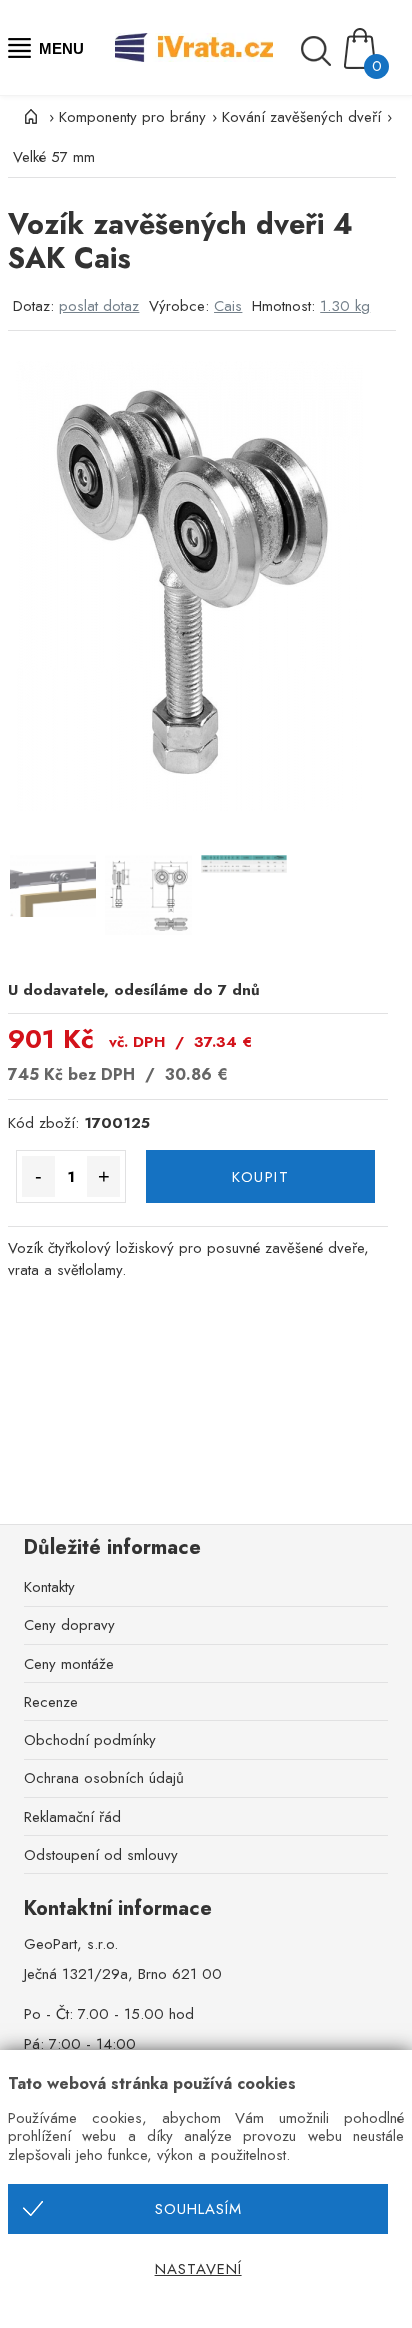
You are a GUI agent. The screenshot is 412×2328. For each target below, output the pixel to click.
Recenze (51, 1702)
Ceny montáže (69, 1664)
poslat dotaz (99, 306)
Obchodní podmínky (90, 1740)
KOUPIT (260, 1177)
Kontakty (49, 1587)
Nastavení (198, 2269)
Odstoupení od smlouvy (101, 1855)
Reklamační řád (72, 1817)
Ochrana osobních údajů (104, 1778)
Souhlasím (198, 2209)
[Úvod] (28, 117)
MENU (61, 48)
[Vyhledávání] (321, 50)
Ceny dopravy (69, 1625)
